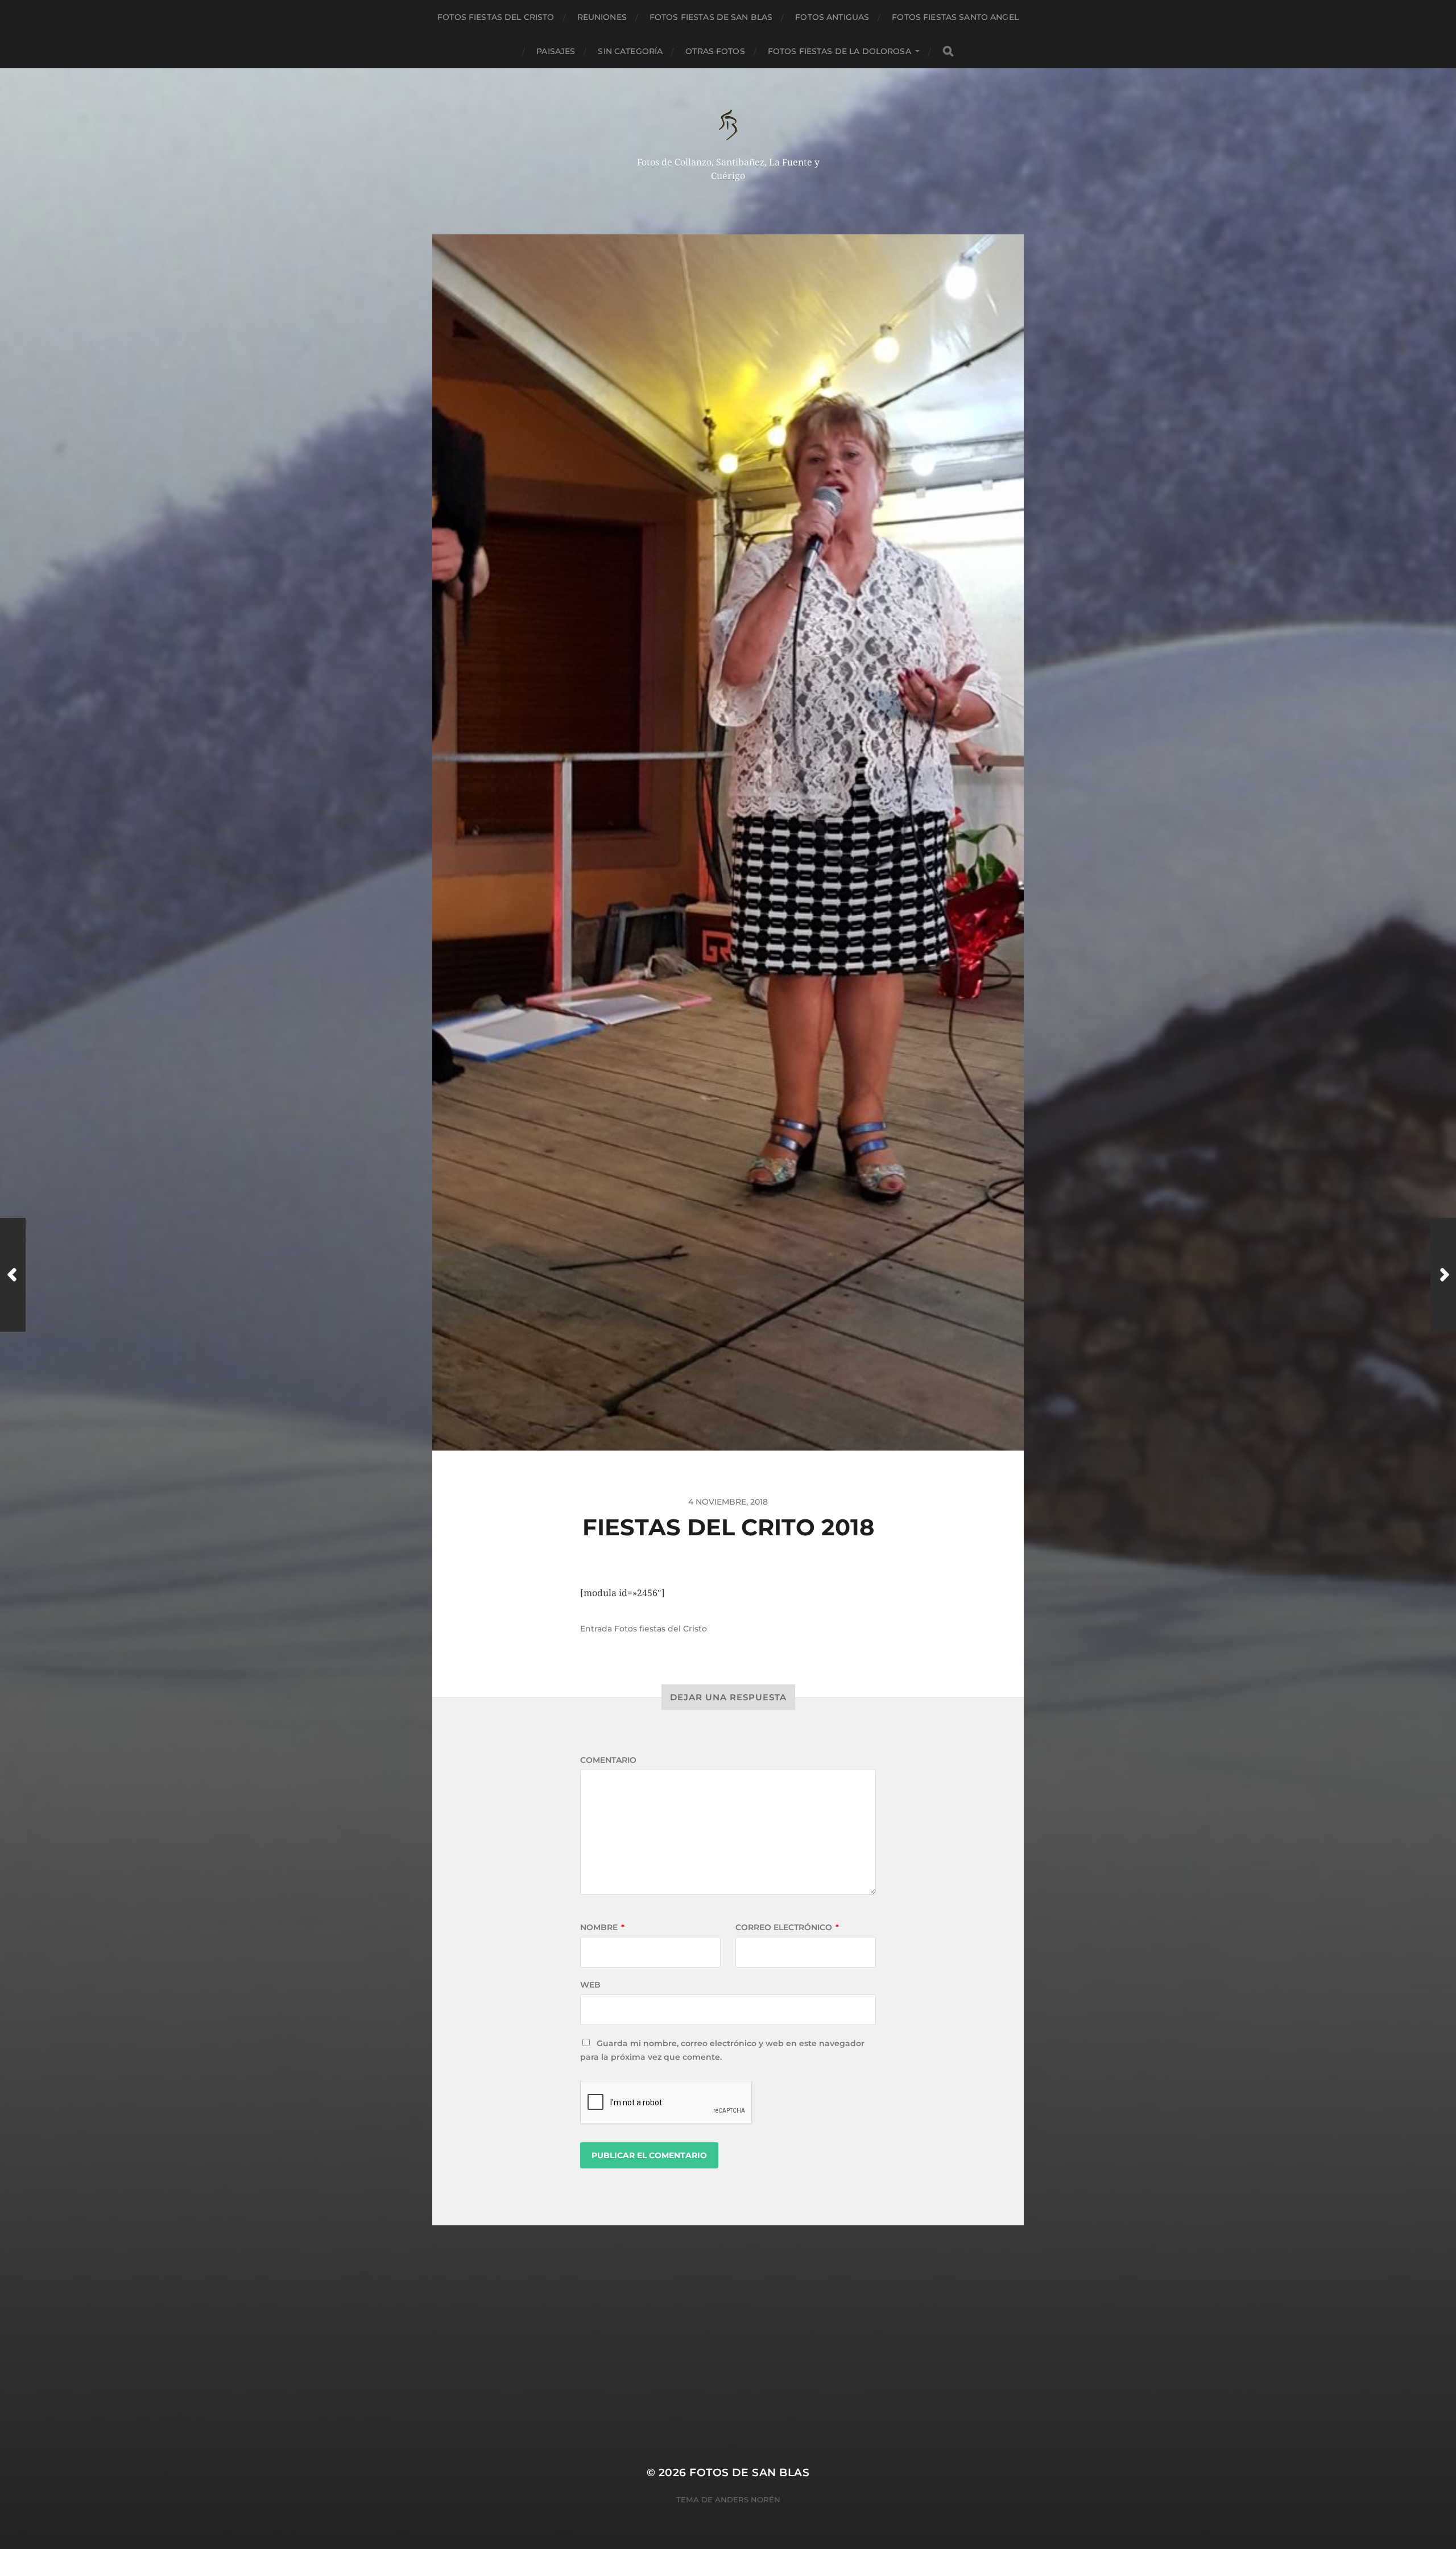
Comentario (608, 1760)
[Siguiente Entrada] (1443, 1275)
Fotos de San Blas (749, 2472)
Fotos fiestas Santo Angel (955, 17)
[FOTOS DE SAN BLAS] (728, 125)
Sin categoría (630, 51)
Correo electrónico (787, 1927)
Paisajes (556, 51)
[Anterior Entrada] (13, 1275)
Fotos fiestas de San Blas (711, 17)
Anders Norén (748, 2500)
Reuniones (602, 17)
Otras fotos (715, 51)
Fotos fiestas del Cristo (496, 17)
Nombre (602, 1927)
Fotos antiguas (832, 17)
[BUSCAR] (948, 51)
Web (590, 1985)
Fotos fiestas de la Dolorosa (839, 51)
